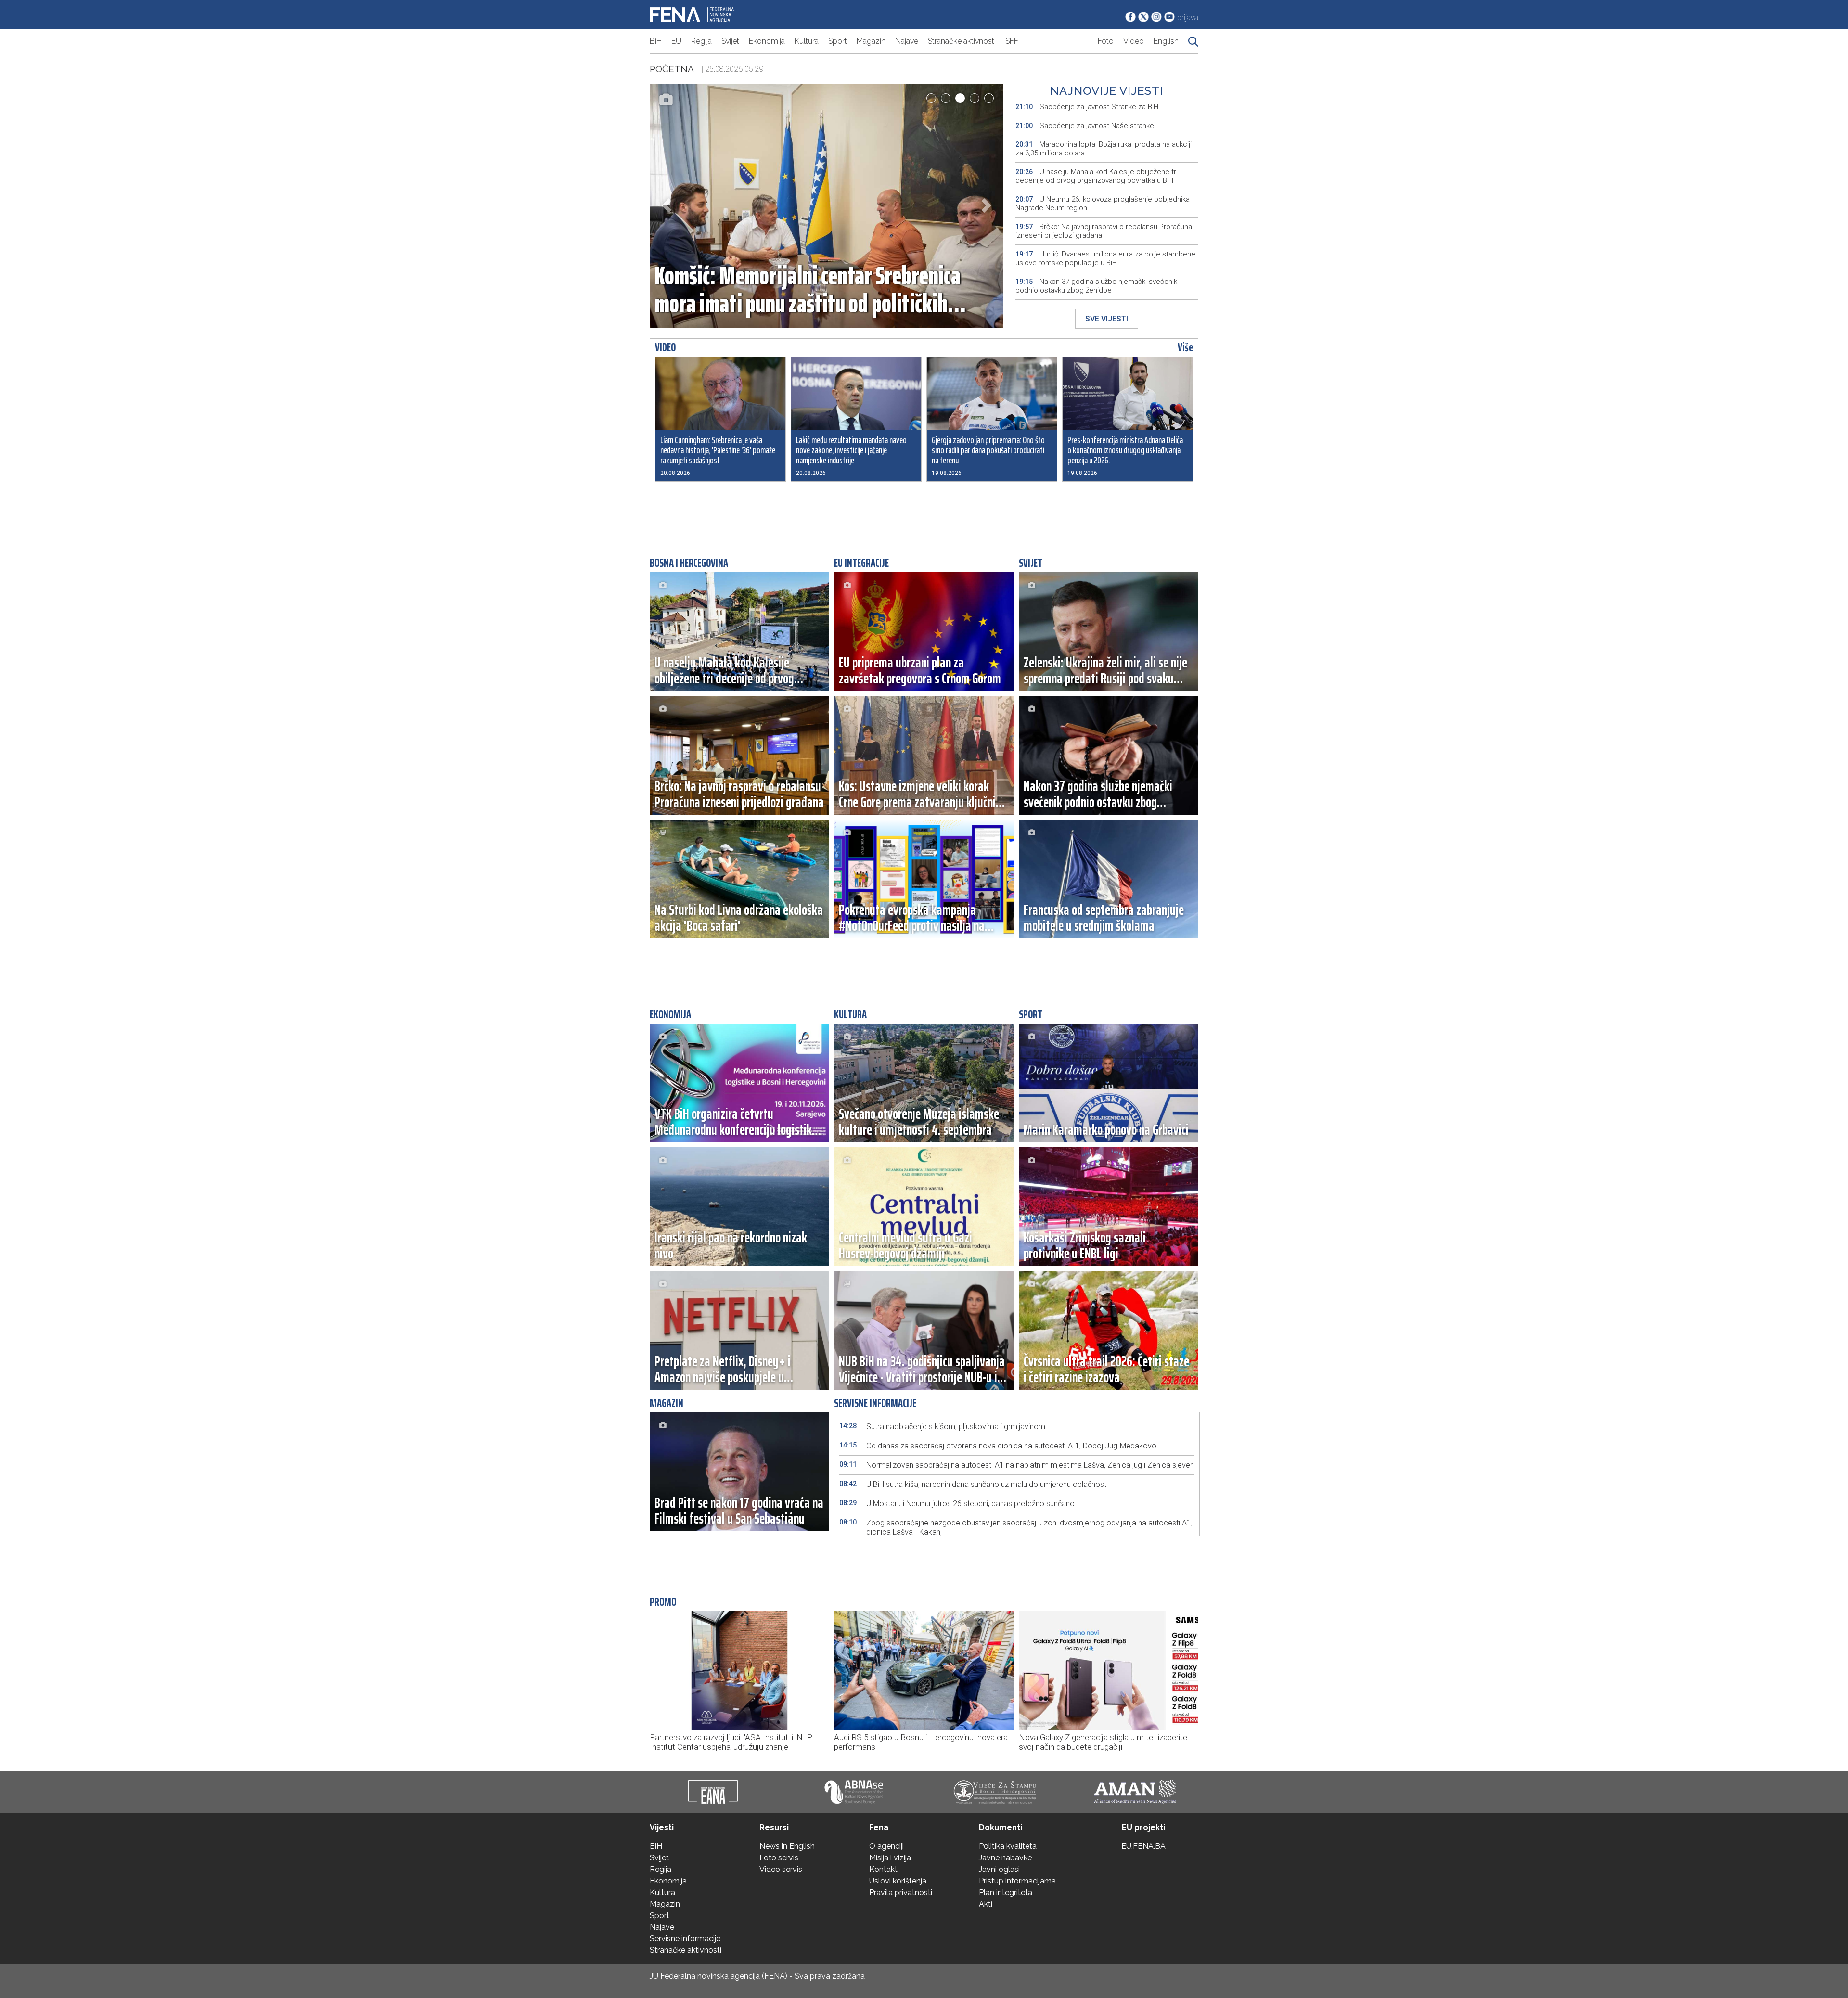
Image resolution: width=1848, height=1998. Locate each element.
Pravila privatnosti (901, 1892)
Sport (838, 41)
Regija (701, 41)
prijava (1188, 18)
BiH (656, 41)
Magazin (871, 41)
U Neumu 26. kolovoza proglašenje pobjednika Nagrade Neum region (1103, 204)
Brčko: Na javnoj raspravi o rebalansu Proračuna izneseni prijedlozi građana (1104, 231)
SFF (1012, 41)
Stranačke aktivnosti (962, 41)
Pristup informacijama (1017, 1881)
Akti (986, 1904)
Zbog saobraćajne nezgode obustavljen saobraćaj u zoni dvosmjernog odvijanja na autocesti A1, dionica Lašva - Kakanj (1016, 1527)
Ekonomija (767, 41)
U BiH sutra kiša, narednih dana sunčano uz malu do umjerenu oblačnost (973, 1484)
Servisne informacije (685, 1939)
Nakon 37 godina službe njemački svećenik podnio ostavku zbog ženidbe (1096, 286)
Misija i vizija (890, 1858)
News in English (787, 1846)
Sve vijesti (1107, 319)
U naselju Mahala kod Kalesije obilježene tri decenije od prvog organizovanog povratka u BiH (1097, 176)
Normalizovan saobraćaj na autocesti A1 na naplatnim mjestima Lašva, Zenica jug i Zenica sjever (1016, 1465)
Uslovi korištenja (898, 1881)
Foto (1106, 41)
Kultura (807, 41)
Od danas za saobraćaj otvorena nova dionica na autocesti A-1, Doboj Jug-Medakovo (998, 1446)
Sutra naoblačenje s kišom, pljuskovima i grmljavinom (942, 1427)
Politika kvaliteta (1008, 1846)
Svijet (730, 41)
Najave (907, 41)
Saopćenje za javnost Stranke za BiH (1087, 107)
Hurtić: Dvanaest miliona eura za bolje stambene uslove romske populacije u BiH (1105, 258)
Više (1185, 348)
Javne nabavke (1005, 1858)
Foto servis (779, 1858)
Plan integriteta (1006, 1892)
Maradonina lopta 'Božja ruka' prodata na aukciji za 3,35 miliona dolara (1104, 149)
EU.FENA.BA (1143, 1846)
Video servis (781, 1869)
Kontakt (883, 1869)
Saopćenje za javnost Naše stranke (1085, 126)
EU (676, 41)
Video (1134, 41)
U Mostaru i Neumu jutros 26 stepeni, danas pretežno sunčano (957, 1504)
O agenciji (886, 1846)
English (1166, 41)
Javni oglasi (999, 1869)
